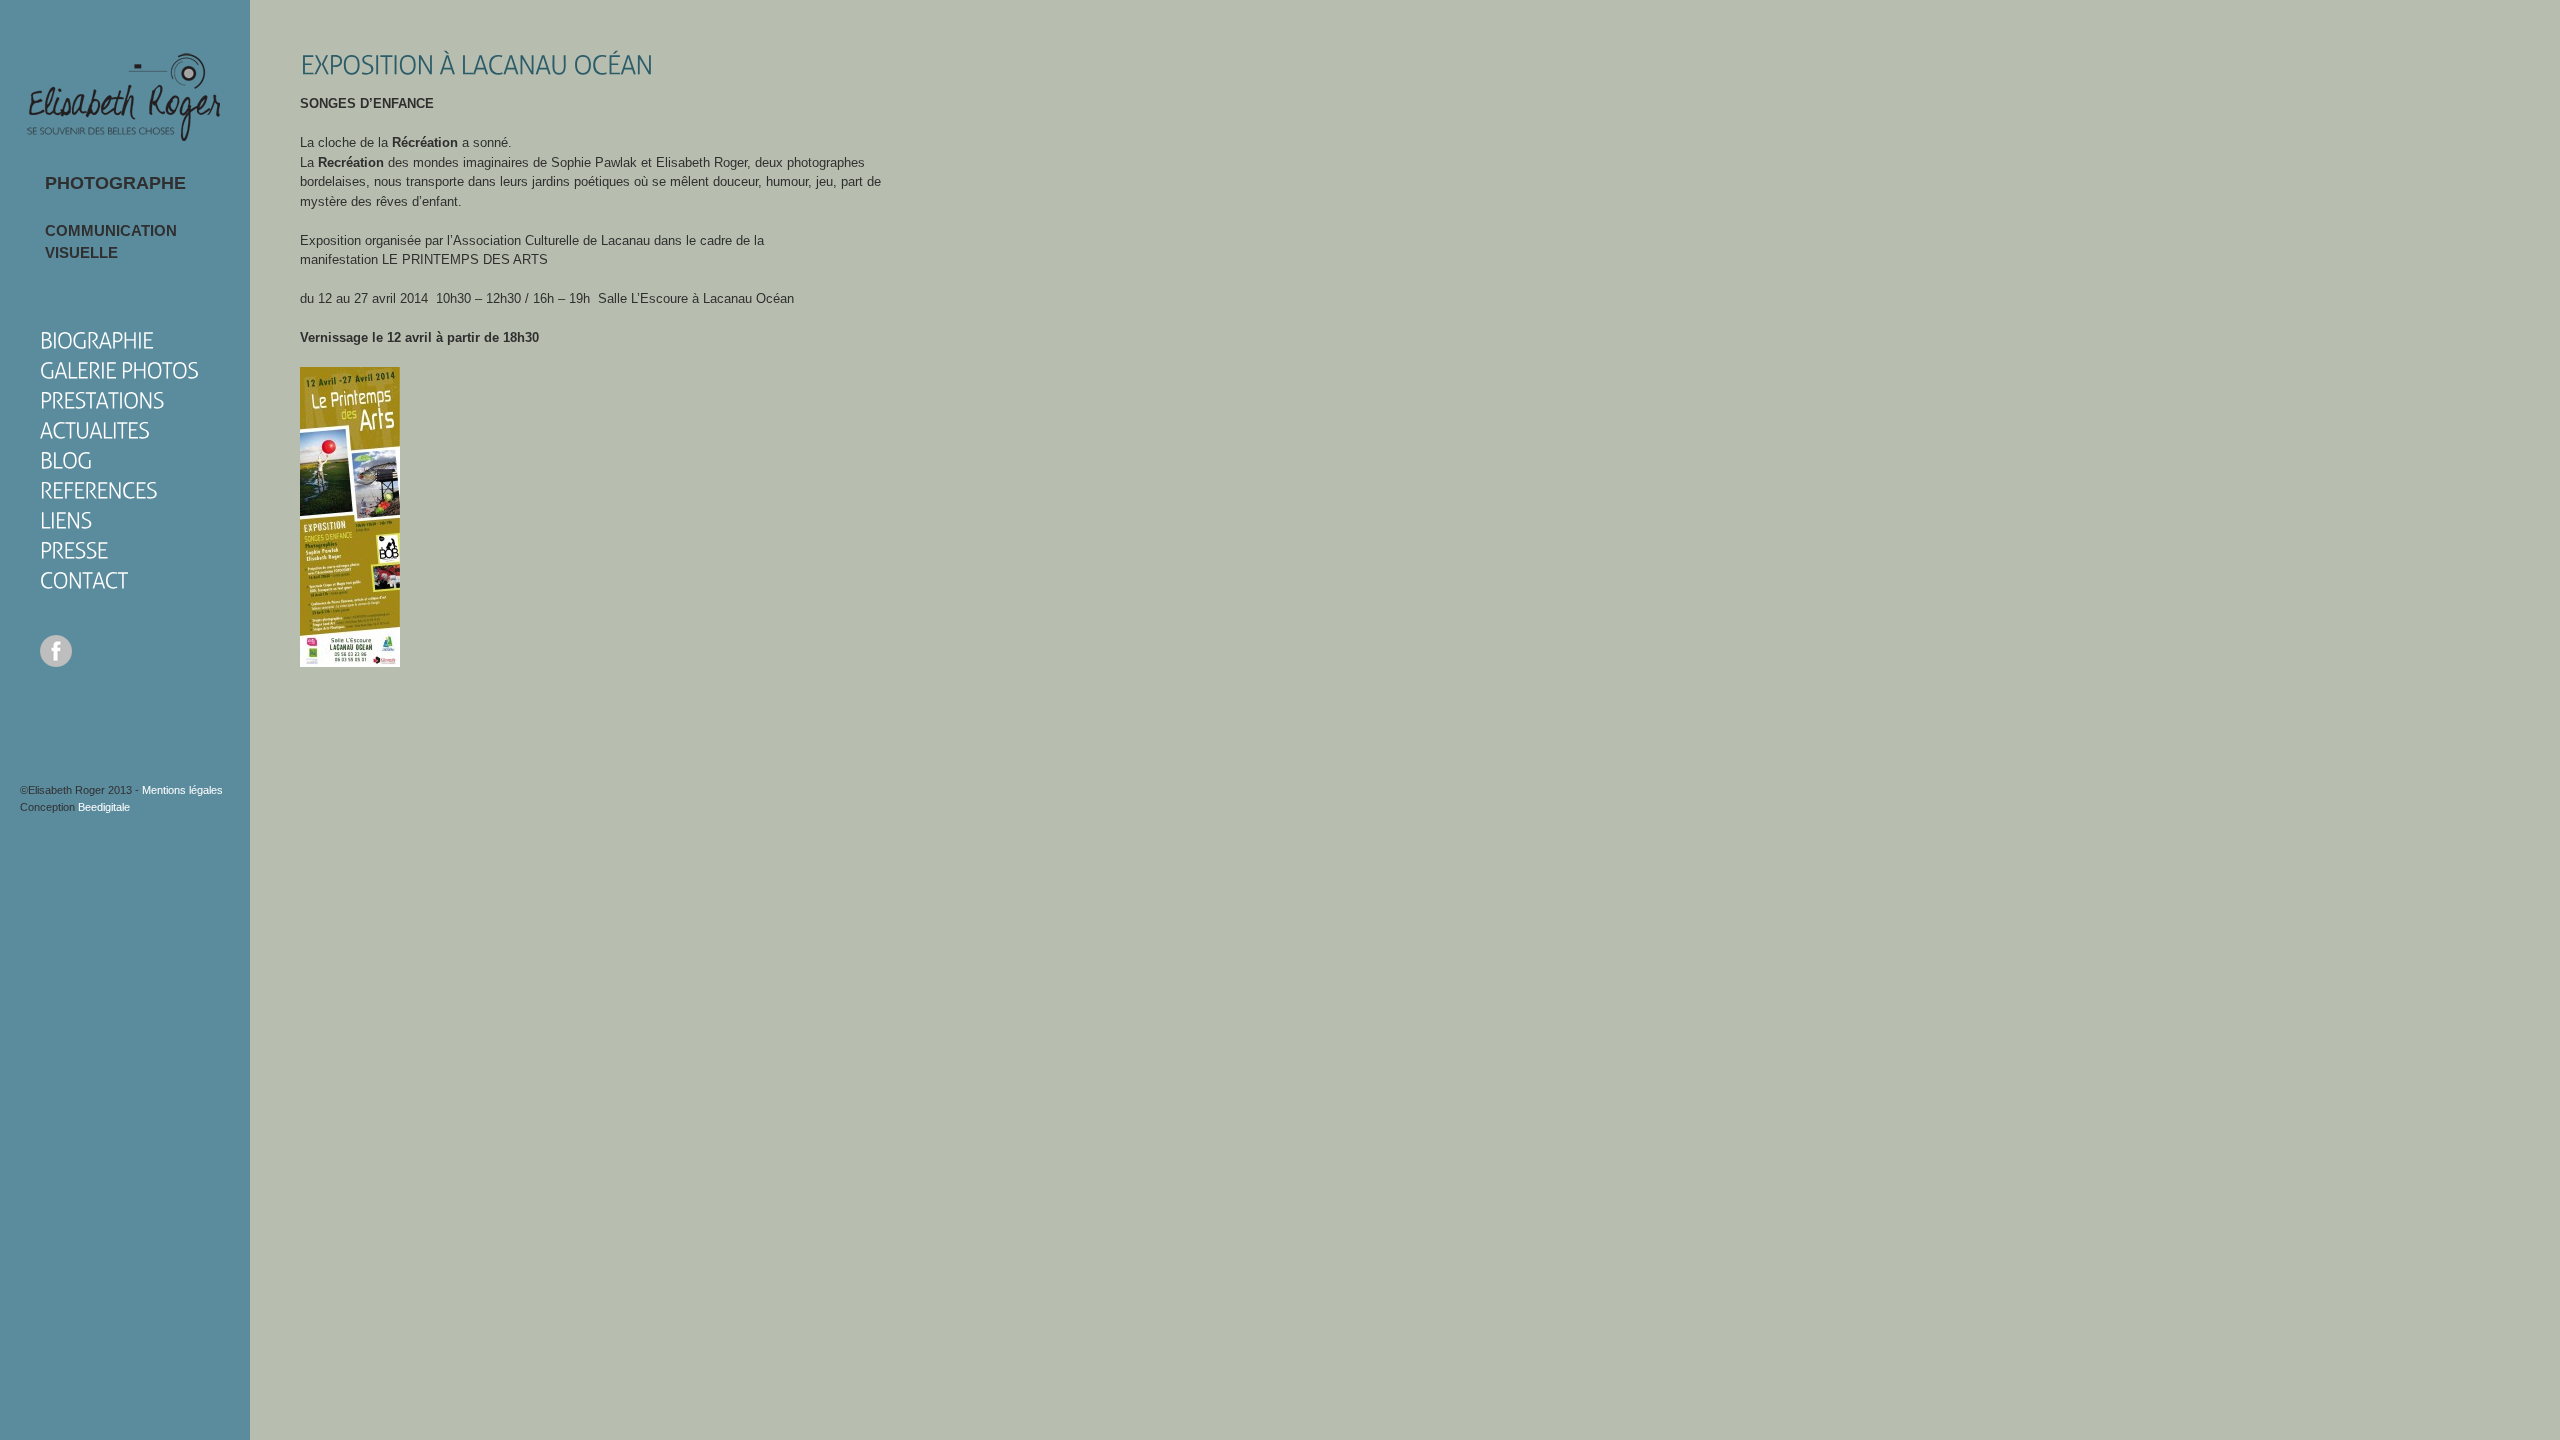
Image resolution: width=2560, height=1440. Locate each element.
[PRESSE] (74, 549)
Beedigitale (104, 807)
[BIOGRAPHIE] (97, 339)
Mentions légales (182, 790)
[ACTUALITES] (95, 429)
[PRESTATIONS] (102, 399)
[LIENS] (66, 519)
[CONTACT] (84, 579)
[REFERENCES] (99, 489)
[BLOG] (66, 459)
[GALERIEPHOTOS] (119, 369)
